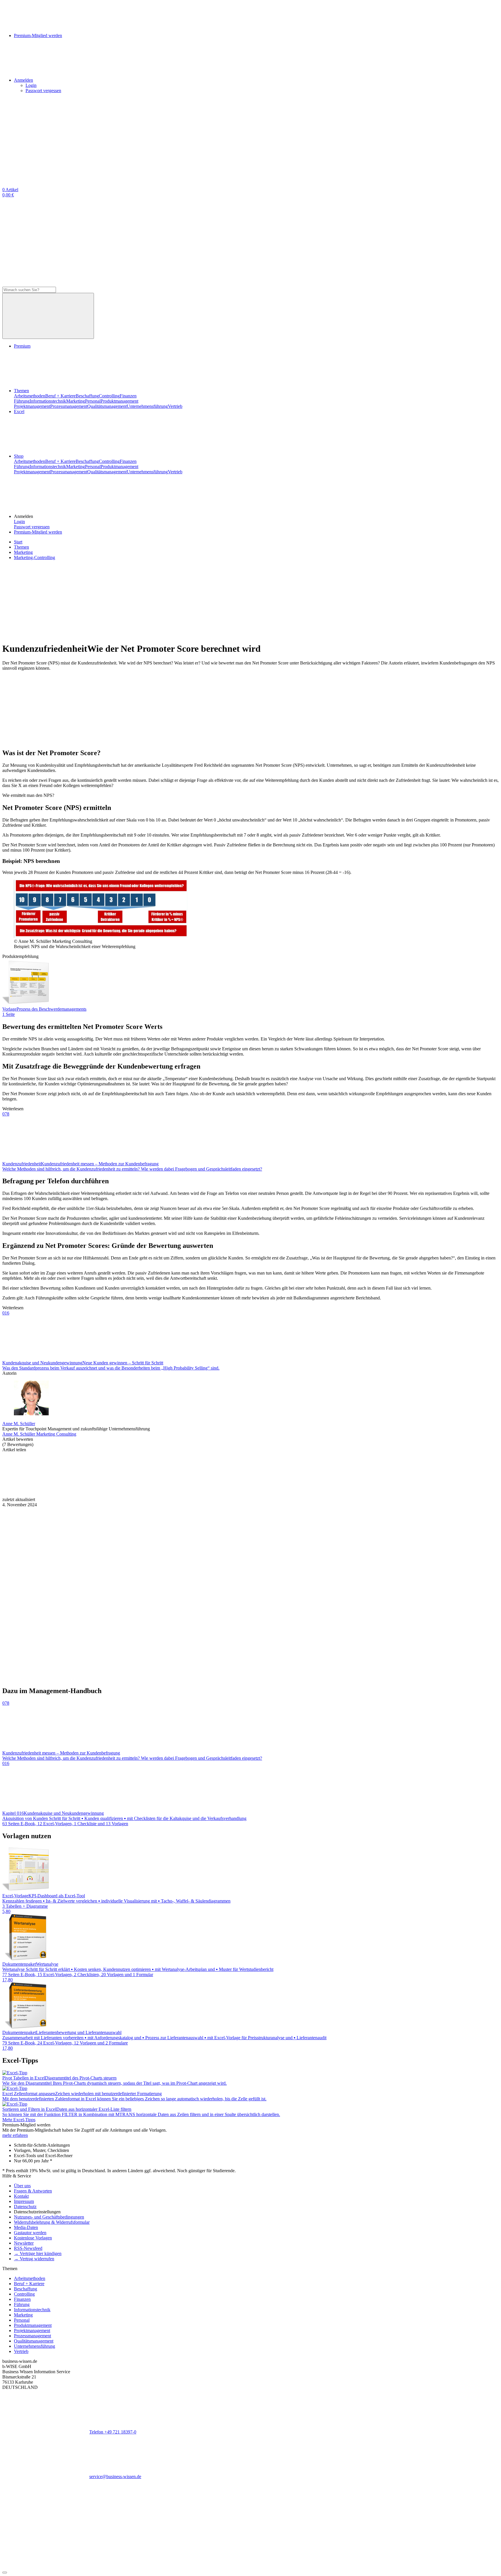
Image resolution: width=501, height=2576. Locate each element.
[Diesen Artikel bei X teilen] (133, 1494)
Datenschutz (25, 2207)
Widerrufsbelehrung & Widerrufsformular (52, 2222)
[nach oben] (5, 2573)
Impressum (24, 2201)
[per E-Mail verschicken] (394, 1494)
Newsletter (24, 2243)
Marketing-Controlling (35, 557)
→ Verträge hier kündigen (38, 2253)
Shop (19, 456)
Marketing (76, 401)
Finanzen (128, 396)
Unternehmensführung (147, 406)
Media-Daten (26, 2227)
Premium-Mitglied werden (38, 532)
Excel (19, 411)
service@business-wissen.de (115, 2476)
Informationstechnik (48, 401)
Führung (22, 401)
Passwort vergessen (43, 91)
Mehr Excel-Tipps (19, 2120)
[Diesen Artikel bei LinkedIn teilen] (220, 1494)
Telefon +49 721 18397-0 (113, 2432)
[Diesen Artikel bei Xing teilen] (307, 1494)
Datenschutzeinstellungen (37, 2212)
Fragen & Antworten (33, 2191)
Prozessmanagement (69, 406)
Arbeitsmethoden (30, 396)
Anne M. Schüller (19, 1424)
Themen (21, 391)
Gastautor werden (30, 2233)
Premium (22, 346)
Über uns (22, 2186)
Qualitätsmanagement (107, 406)
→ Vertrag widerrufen (34, 2259)
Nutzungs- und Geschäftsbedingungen (49, 2217)
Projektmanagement (32, 406)
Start (18, 542)
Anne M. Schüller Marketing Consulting (39, 1434)
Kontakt (21, 2196)
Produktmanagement (119, 401)
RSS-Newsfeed (28, 2248)
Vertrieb (175, 406)
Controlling (109, 396)
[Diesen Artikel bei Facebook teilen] (46, 1494)
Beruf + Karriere (60, 396)
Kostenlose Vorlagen (33, 2238)
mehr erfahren (15, 2135)
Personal (93, 401)
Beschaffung (87, 396)
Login (31, 85)
